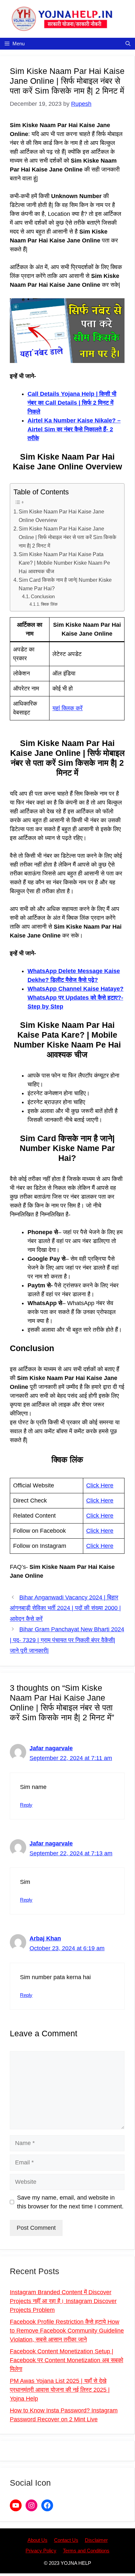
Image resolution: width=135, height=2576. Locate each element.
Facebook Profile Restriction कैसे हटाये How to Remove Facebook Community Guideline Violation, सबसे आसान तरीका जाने (67, 2331)
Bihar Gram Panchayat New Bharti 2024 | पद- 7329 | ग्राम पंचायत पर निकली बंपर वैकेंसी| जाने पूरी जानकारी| (67, 1640)
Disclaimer (96, 2540)
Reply (26, 1805)
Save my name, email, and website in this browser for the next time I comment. (70, 2202)
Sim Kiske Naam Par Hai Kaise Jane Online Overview (61, 516)
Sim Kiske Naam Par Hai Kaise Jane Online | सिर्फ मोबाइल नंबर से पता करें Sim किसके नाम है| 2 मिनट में (67, 537)
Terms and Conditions (86, 2551)
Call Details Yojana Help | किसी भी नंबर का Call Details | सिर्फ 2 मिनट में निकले (72, 403)
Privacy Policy (41, 2551)
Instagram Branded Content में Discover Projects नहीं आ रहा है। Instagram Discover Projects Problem (63, 2301)
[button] (128, 44)
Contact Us (66, 2540)
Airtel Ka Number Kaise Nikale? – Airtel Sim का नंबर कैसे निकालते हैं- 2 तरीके (74, 429)
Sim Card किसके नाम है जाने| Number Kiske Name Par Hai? (65, 584)
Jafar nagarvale (51, 1748)
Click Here (100, 1485)
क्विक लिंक (49, 604)
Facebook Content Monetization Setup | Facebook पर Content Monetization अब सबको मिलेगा (67, 2360)
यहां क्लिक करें (67, 708)
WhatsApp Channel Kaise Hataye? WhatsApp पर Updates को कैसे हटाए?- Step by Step (76, 998)
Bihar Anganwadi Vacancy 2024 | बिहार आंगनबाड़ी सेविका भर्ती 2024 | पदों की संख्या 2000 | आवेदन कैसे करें (65, 1608)
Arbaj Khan (45, 1938)
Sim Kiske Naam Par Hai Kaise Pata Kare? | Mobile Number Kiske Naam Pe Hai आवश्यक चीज (64, 563)
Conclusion (43, 597)
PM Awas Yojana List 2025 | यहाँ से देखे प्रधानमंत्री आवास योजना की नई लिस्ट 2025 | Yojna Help (60, 2390)
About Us (38, 2540)
